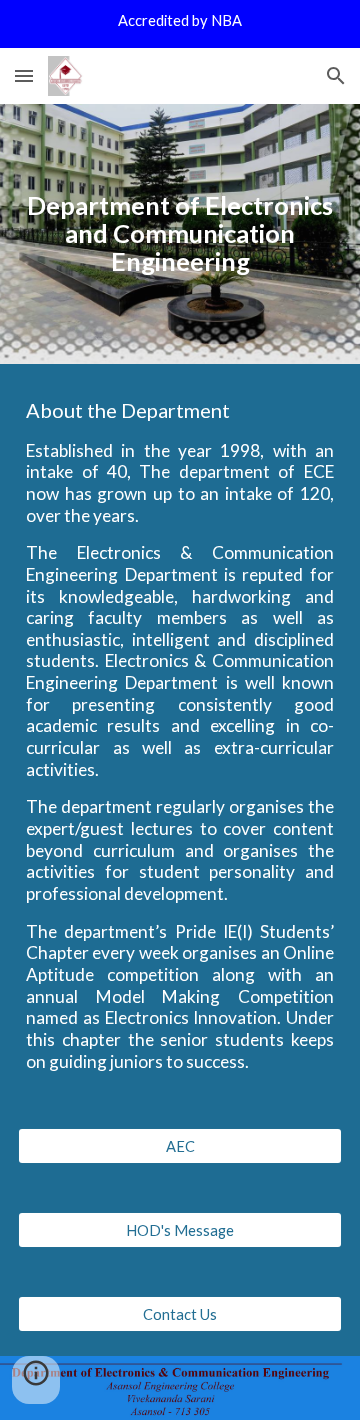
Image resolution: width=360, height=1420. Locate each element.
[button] (24, 75)
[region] (180, 24)
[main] (180, 234)
